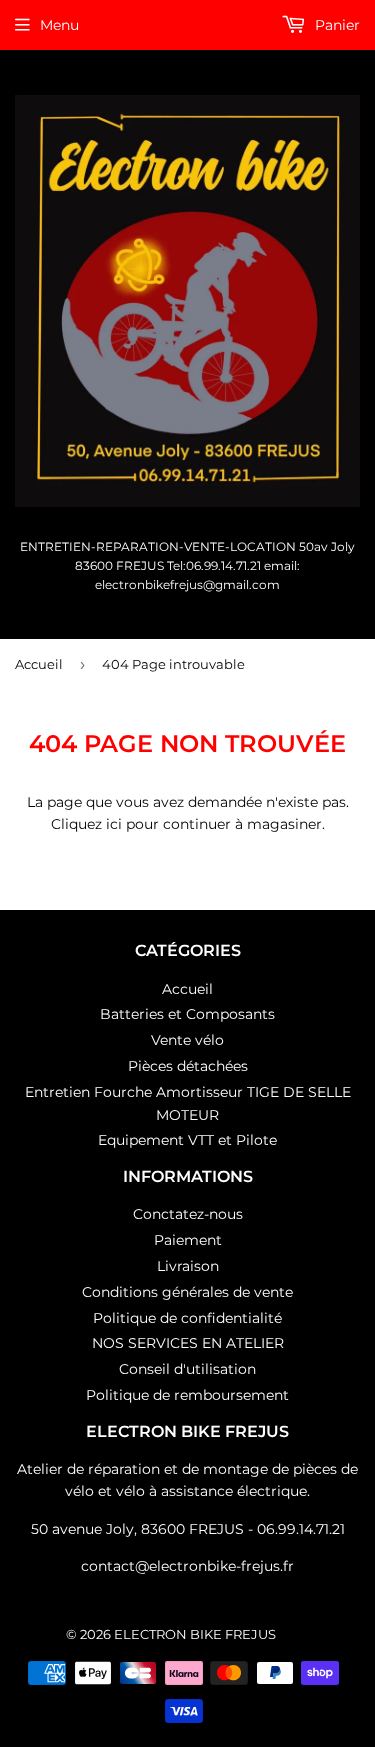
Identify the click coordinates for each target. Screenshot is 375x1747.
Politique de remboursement (187, 1395)
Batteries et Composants (187, 1014)
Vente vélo (187, 1040)
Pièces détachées (188, 1066)
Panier (335, 25)
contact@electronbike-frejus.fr (187, 1566)
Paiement (188, 1240)
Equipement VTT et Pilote (187, 1140)
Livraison (188, 1266)
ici (114, 824)
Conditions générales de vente (187, 1292)
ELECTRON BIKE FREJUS (195, 1634)
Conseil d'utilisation (187, 1369)
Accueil (39, 664)
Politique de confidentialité (187, 1318)
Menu (59, 25)
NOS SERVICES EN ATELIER (188, 1343)
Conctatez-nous (188, 1214)
